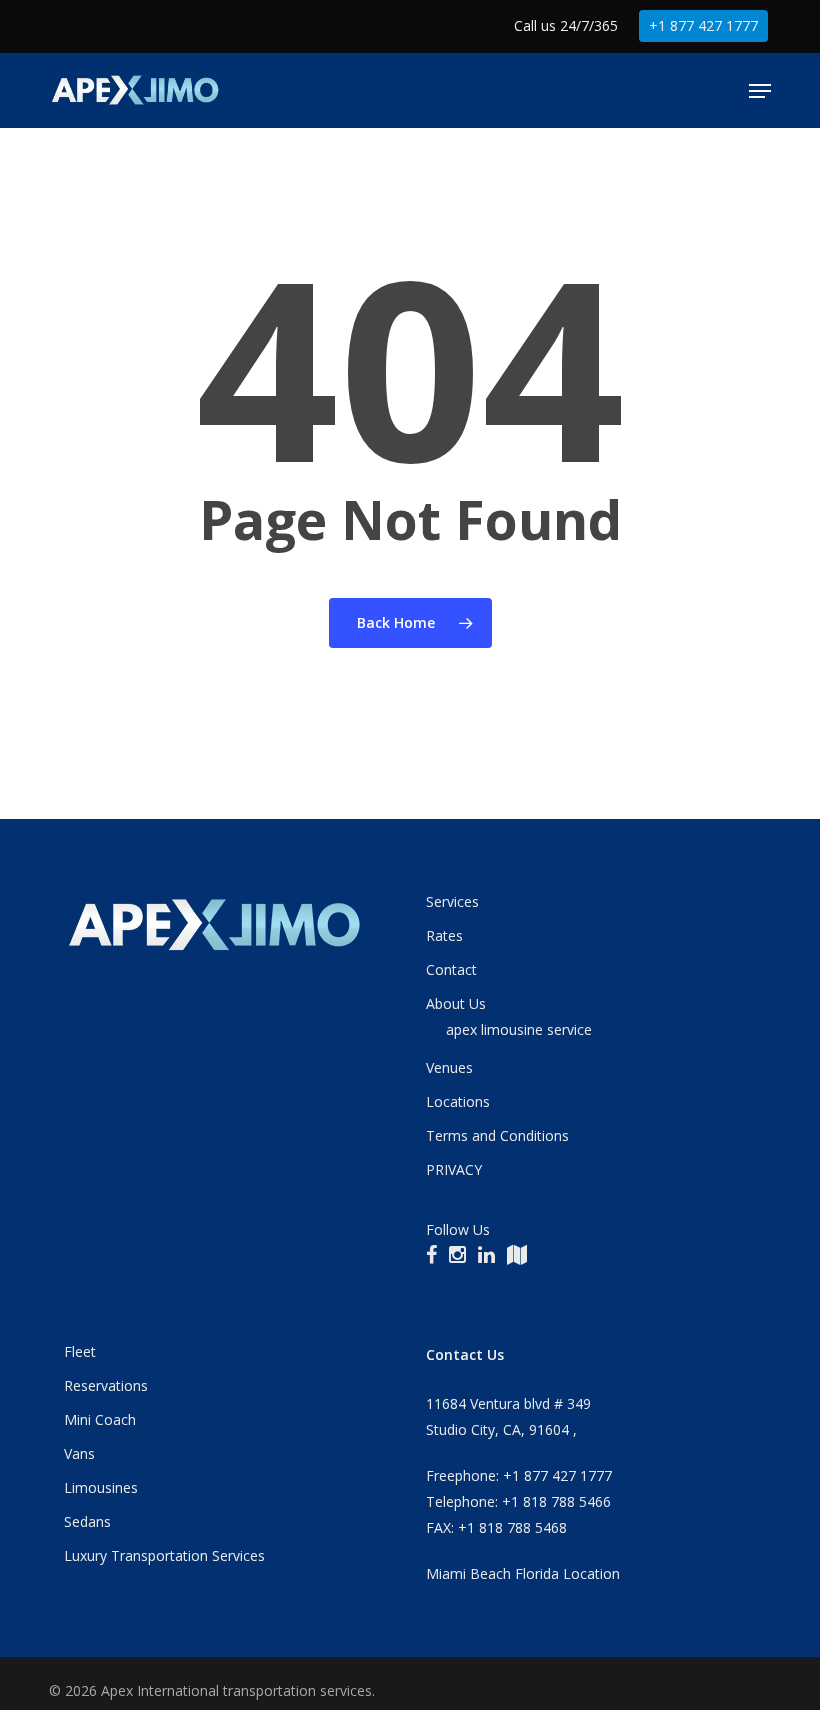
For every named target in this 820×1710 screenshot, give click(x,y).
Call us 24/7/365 (566, 25)
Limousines (101, 1487)
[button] (760, 91)
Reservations (106, 1385)
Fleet (80, 1351)
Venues (449, 1067)
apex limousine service (519, 1029)
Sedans (87, 1521)
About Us (456, 1003)
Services (452, 901)
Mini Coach (100, 1419)
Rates (444, 935)
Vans (79, 1453)
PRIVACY (454, 1169)
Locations (458, 1101)
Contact (451, 969)
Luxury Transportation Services (164, 1555)
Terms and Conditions (497, 1135)
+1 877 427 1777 (703, 25)
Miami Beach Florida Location (523, 1573)
